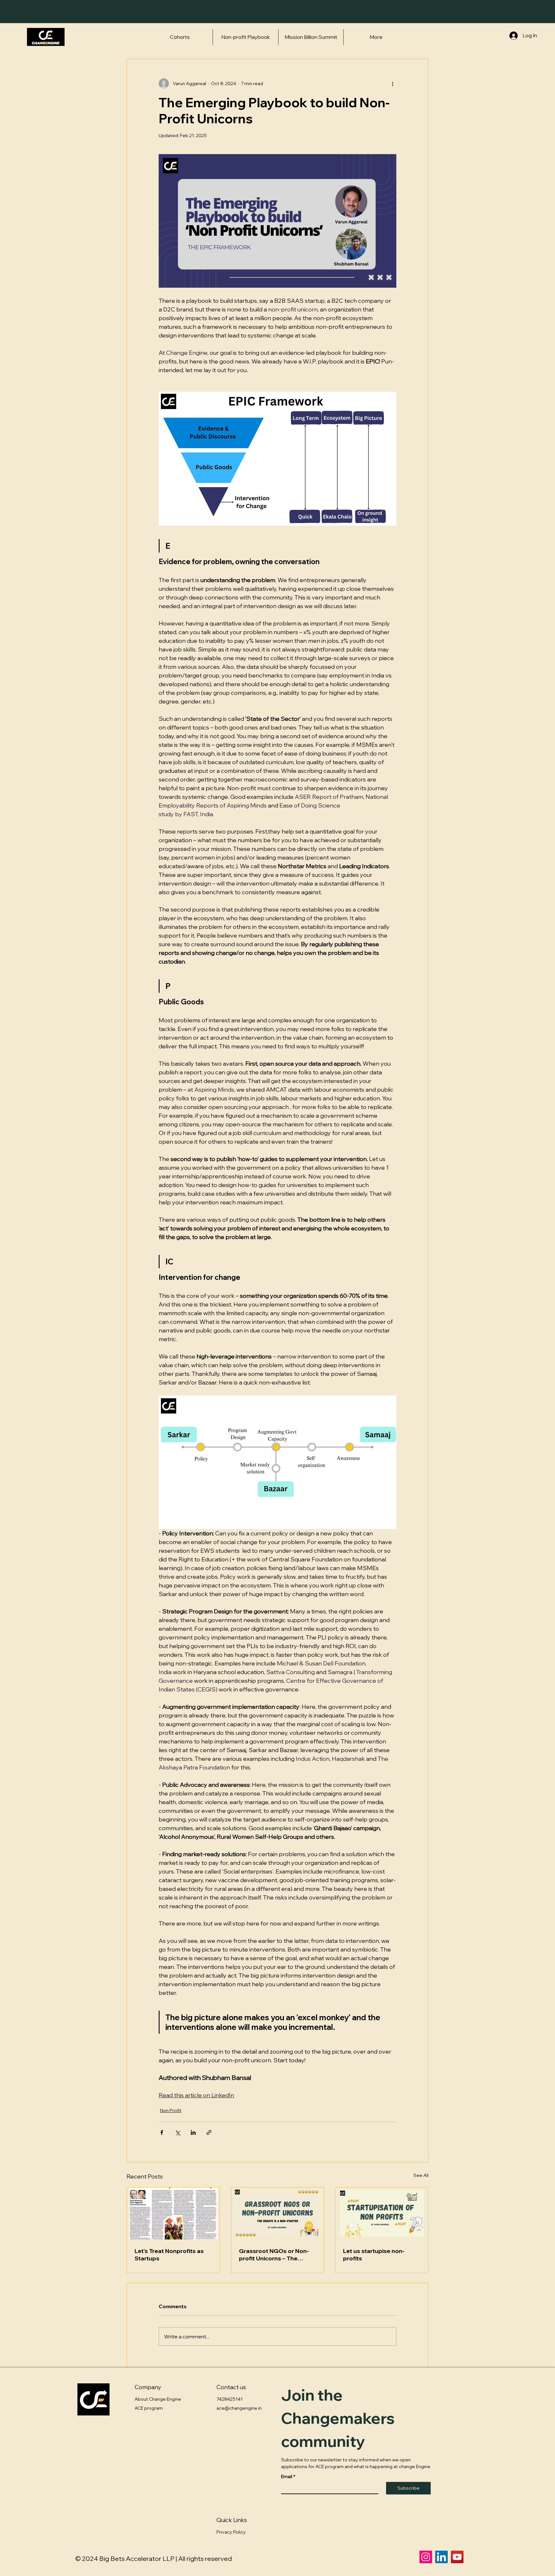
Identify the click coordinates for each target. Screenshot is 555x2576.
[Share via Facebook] (162, 2132)
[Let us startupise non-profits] (382, 2214)
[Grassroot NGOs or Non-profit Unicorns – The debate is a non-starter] (278, 2214)
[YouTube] (457, 2557)
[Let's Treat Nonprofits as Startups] (173, 2214)
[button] (180, 37)
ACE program (149, 2408)
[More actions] (392, 83)
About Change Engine (158, 2399)
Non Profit (171, 2110)
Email (288, 2477)
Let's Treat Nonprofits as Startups (169, 2255)
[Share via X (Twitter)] (177, 2132)
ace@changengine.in (239, 2408)
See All (421, 2175)
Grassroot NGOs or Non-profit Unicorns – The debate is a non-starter (274, 2255)
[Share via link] (209, 2132)
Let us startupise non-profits (374, 2255)
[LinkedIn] (441, 2557)
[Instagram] (426, 2557)
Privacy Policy (231, 2532)
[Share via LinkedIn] (193, 2132)
